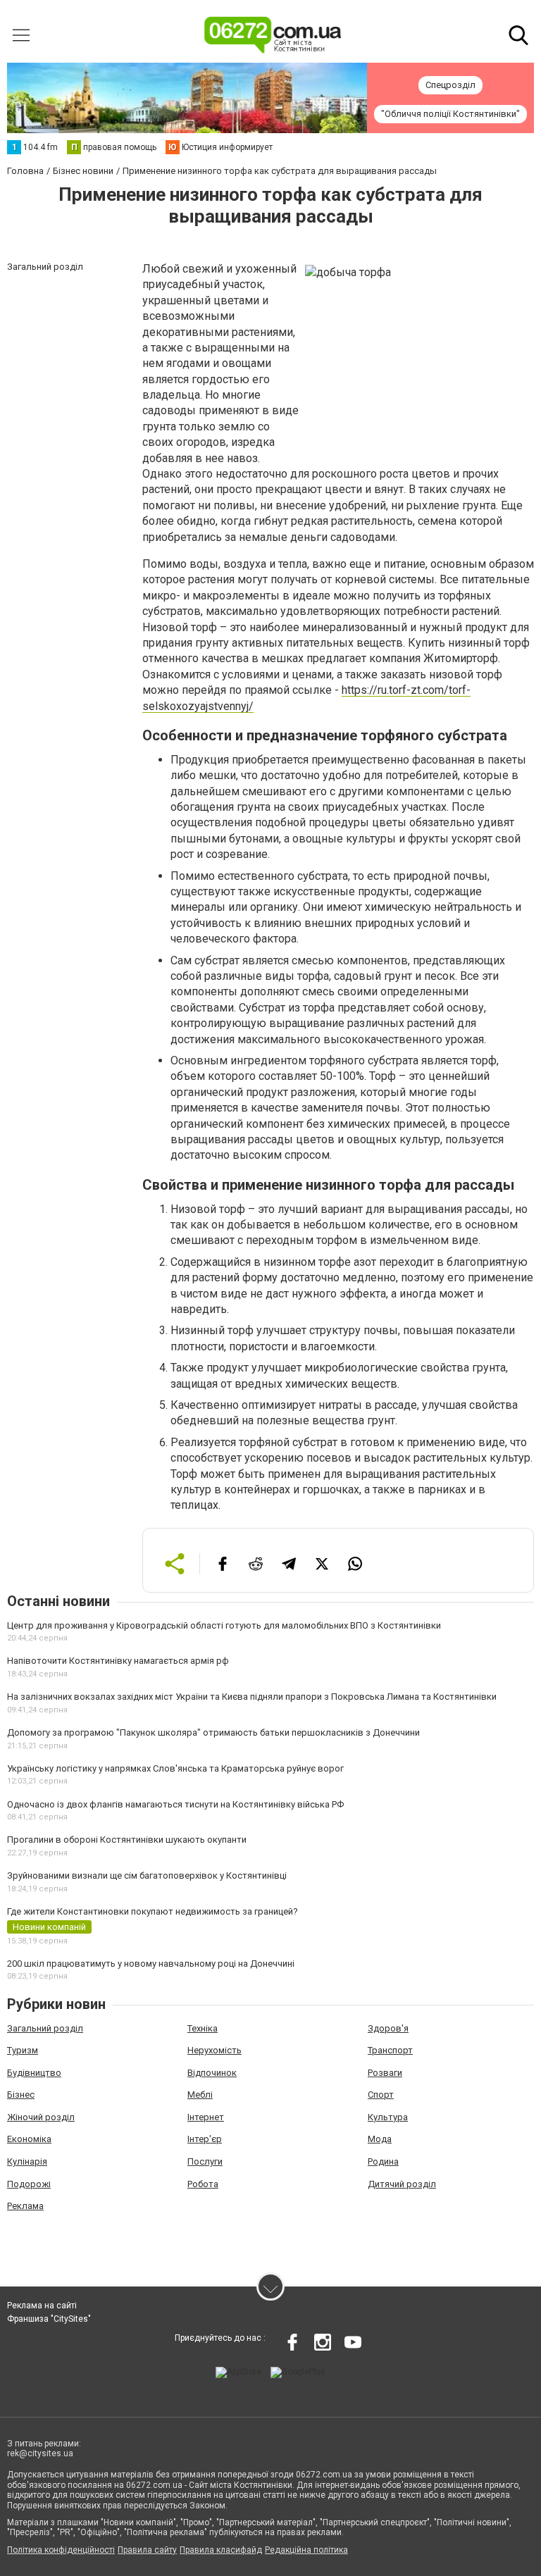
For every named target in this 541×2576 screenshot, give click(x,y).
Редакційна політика (306, 2550)
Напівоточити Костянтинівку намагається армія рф (118, 1661)
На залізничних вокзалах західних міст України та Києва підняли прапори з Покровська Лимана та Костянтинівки (252, 1697)
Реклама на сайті (42, 2306)
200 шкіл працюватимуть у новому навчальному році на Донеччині (151, 1964)
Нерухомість (214, 2050)
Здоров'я (388, 2028)
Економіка (29, 2139)
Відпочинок (212, 2073)
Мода (380, 2139)
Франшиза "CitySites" (49, 2319)
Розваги (385, 2073)
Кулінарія (27, 2161)
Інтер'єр (205, 2139)
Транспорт (390, 2050)
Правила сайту (147, 2550)
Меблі (200, 2095)
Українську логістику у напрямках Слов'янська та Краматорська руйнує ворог (175, 1768)
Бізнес (21, 2095)
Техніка (203, 2028)
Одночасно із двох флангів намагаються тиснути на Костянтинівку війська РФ (175, 1804)
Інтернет (206, 2117)
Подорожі (29, 2184)
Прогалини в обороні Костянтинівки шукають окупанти (127, 1840)
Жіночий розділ (41, 2117)
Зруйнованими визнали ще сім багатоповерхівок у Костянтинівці (147, 1875)
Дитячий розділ (402, 2184)
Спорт (381, 2095)
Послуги (205, 2161)
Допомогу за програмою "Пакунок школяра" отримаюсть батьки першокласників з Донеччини (213, 1732)
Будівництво (34, 2073)
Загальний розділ (45, 2028)
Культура (388, 2117)
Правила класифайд (221, 2550)
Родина (383, 2161)
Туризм (23, 2050)
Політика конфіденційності (61, 2550)
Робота (203, 2184)
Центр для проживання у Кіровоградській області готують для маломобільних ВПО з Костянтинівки (224, 1625)
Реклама (25, 2206)
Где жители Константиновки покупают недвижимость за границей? (153, 1911)
